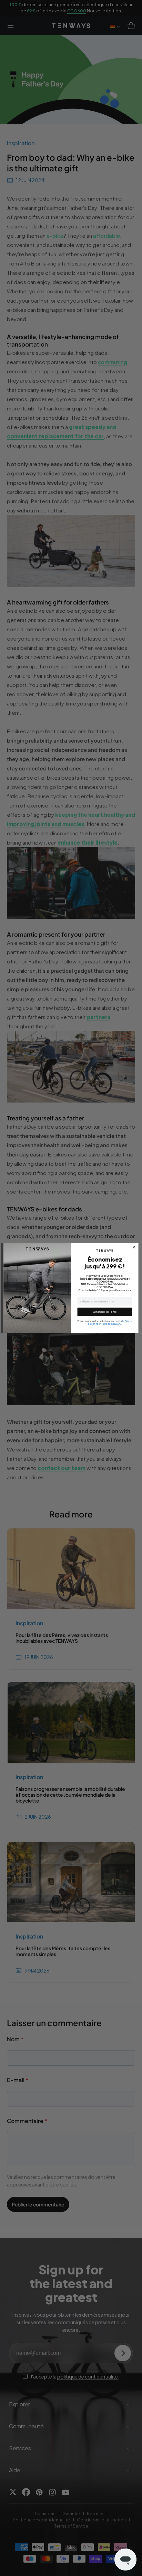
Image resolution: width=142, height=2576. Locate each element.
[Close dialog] (134, 1247)
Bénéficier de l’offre (105, 1312)
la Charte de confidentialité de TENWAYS (110, 1323)
